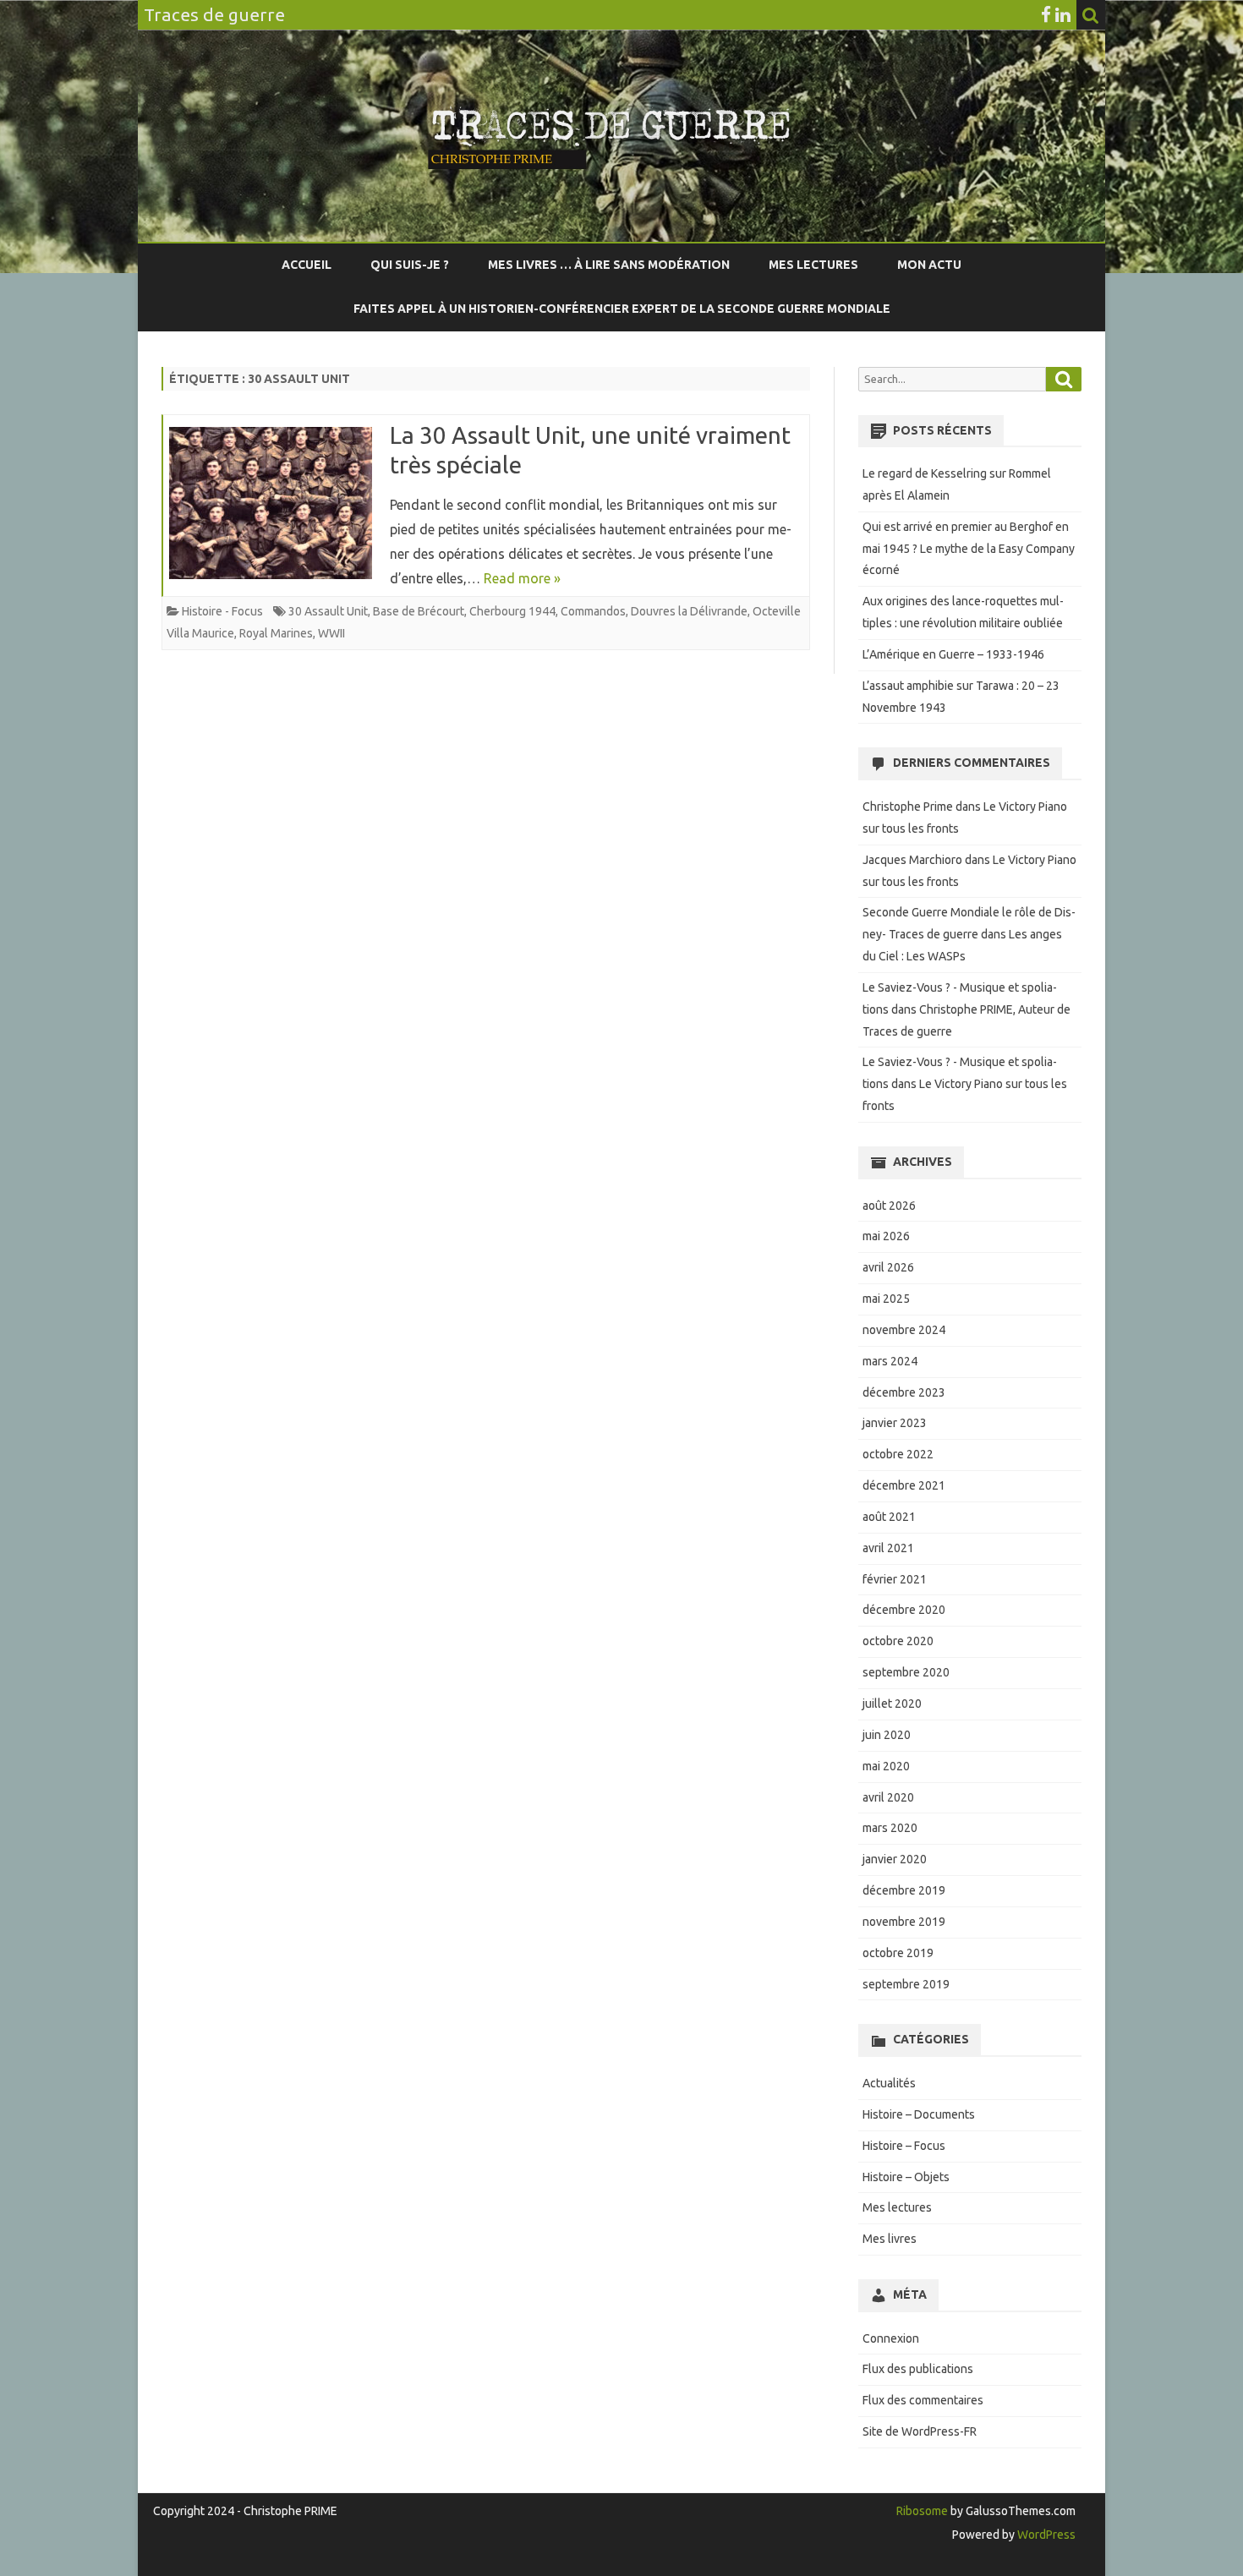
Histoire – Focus (904, 2146)
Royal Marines (276, 633)
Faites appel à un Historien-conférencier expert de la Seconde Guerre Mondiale (622, 309)
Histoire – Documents (919, 2114)
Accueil (307, 265)
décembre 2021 (904, 1485)
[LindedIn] (1063, 14)
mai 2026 (886, 1236)
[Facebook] (1046, 14)
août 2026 (889, 1206)
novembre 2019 (904, 1922)
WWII (331, 633)
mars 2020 (890, 1828)
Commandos (593, 611)
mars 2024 (890, 1361)
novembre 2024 (904, 1330)
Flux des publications (918, 2369)
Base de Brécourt (419, 611)
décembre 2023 (904, 1392)
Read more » (522, 578)
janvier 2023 (895, 1423)
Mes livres (890, 2239)
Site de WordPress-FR (920, 2431)
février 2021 (895, 1579)
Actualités (889, 2083)
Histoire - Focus (222, 611)
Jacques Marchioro (912, 860)
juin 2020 (887, 1735)
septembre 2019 (906, 1984)
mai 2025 (886, 1299)
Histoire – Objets (906, 2177)
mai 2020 (886, 1766)
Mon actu (929, 265)
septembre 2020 (906, 1672)
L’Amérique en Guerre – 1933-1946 (953, 654)
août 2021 (889, 1517)
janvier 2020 (895, 1859)
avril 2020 (888, 1797)
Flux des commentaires (923, 2400)
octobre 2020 (898, 1641)
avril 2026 (888, 1267)
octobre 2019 (898, 1953)
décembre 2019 (904, 1890)
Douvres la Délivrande (689, 611)
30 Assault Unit (328, 611)
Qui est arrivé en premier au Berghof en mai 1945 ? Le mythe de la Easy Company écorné (969, 549)
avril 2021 (888, 1548)
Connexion (891, 2338)
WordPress (1045, 2535)
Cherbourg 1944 (512, 611)
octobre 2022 (898, 1454)
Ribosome (922, 2511)
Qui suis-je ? (410, 265)
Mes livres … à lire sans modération (609, 265)
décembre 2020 (904, 1610)
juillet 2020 (892, 1704)
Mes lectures (813, 265)
